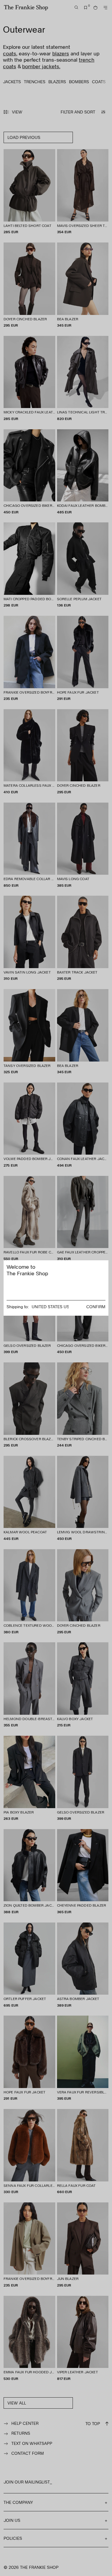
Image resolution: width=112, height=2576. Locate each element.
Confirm (96, 1307)
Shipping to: (18, 1307)
